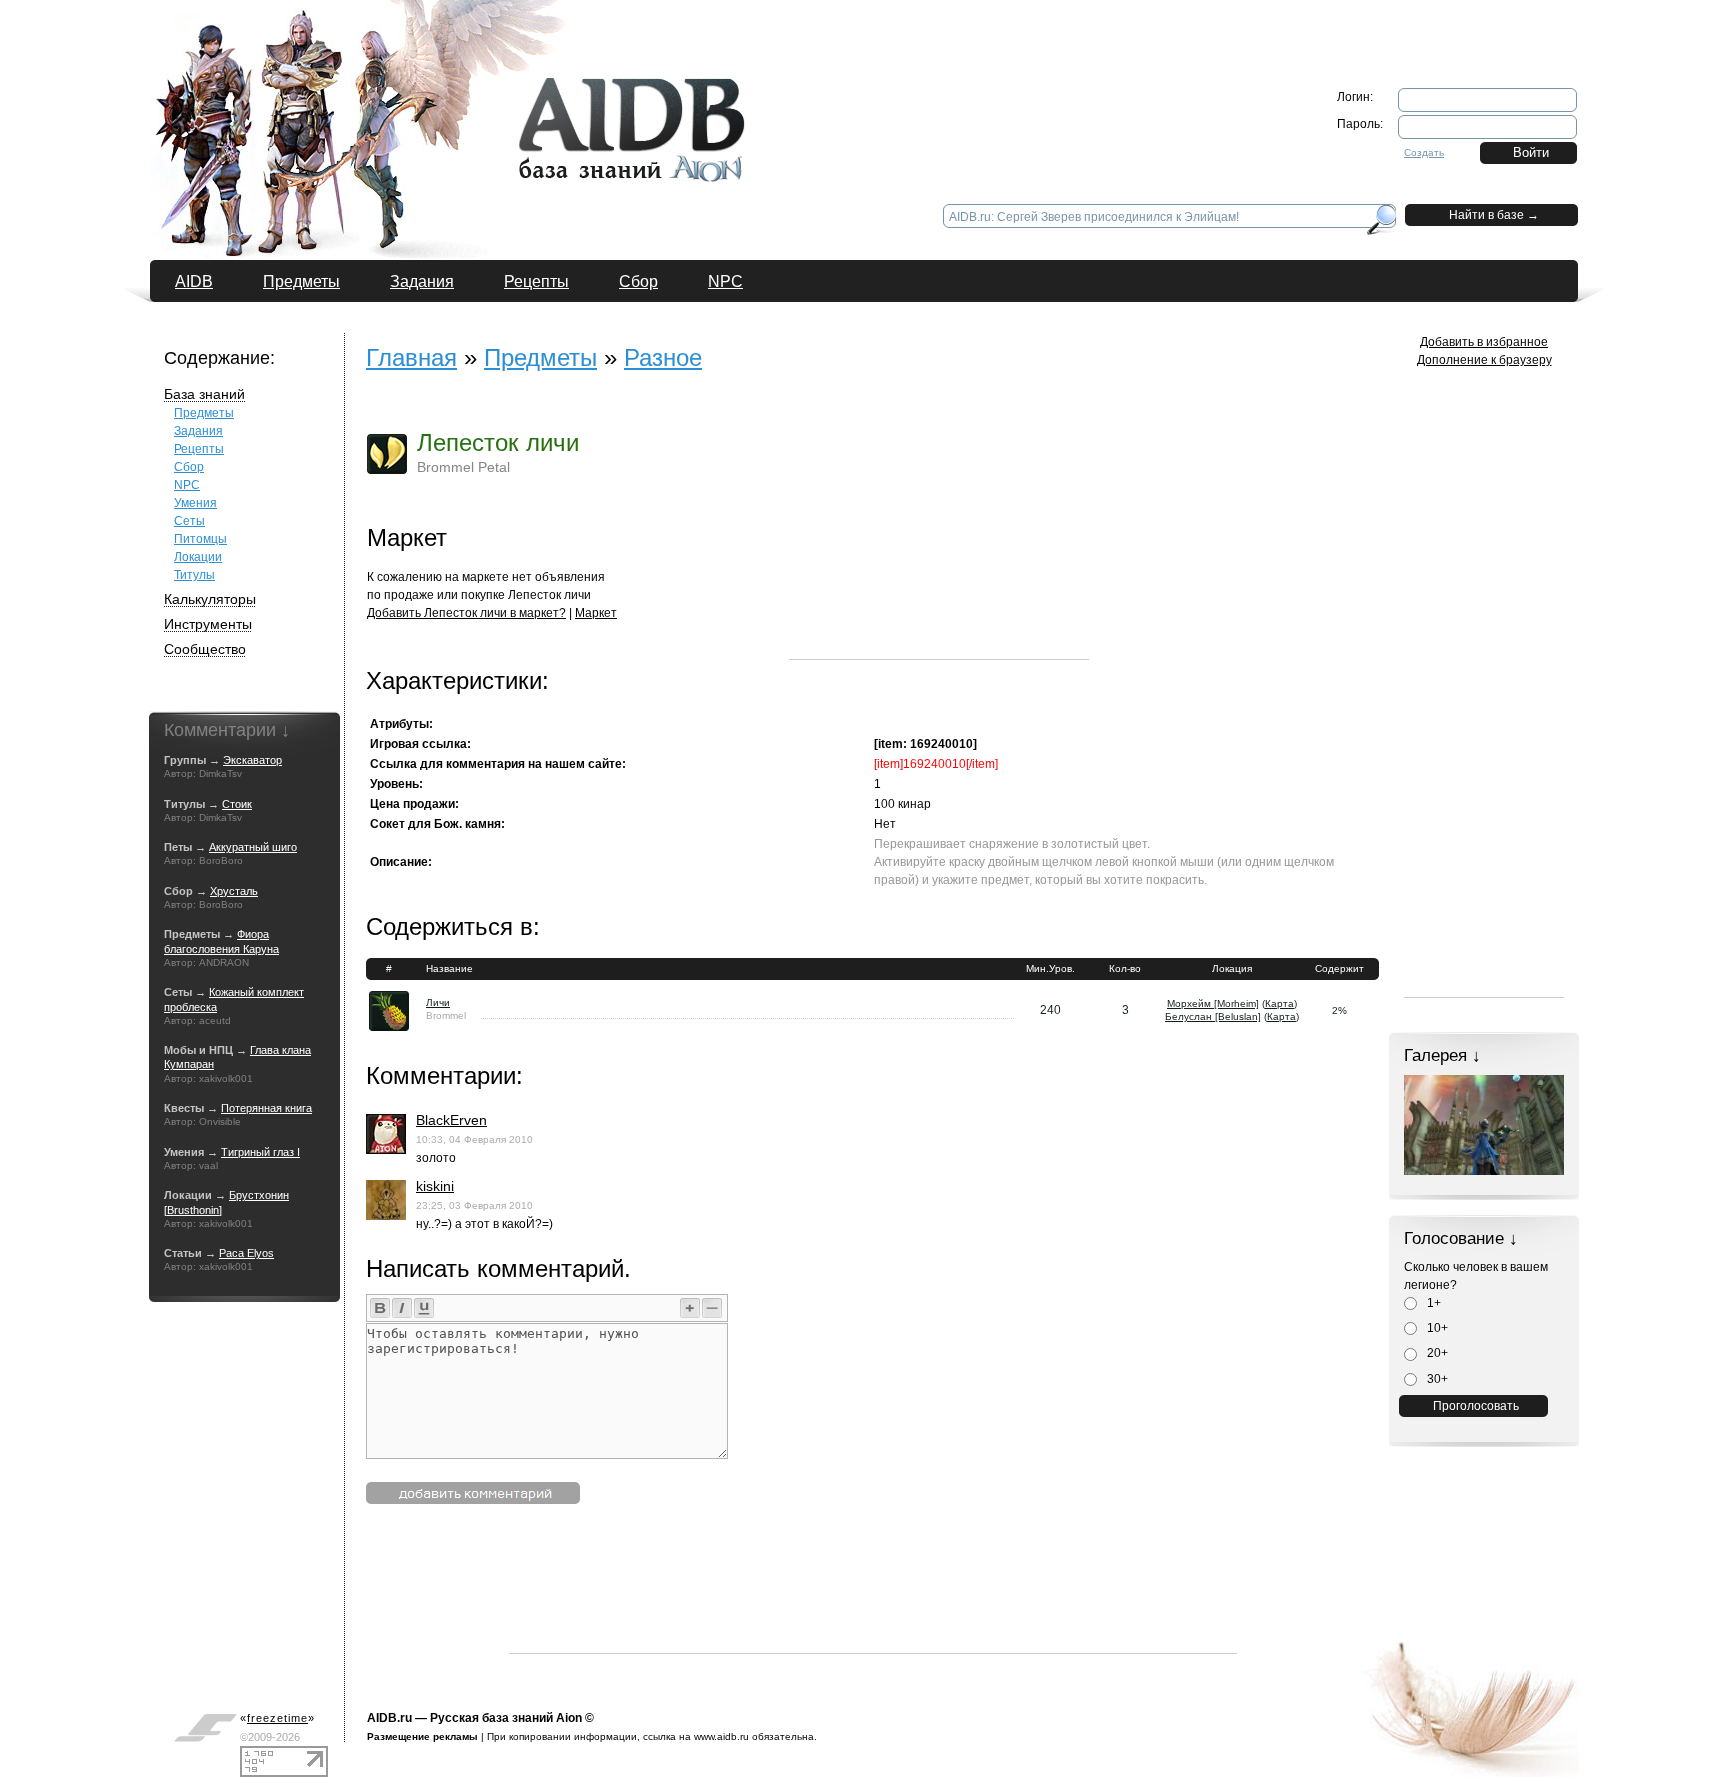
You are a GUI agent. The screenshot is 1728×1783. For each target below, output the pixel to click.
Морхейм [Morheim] (1213, 1003)
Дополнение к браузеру (1484, 360)
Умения (195, 503)
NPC (725, 281)
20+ (1436, 1353)
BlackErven (451, 1120)
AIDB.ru (389, 1718)
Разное (663, 357)
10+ (1436, 1328)
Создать (1424, 152)
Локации (198, 557)
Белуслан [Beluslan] (1213, 1016)
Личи (438, 1002)
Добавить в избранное (1484, 342)
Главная (411, 357)
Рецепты (536, 281)
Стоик (237, 804)
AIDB (194, 281)
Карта (1279, 1003)
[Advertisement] (939, 534)
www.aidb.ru (721, 1736)
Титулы (194, 575)
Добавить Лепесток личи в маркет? (466, 613)
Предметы (301, 281)
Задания (422, 281)
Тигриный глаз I (260, 1152)
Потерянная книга (266, 1108)
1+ (1432, 1303)
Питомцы (200, 539)
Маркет (596, 613)
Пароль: (1360, 124)
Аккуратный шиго (253, 847)
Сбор (638, 281)
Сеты (189, 521)
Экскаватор (252, 760)
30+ (1436, 1379)
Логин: (1355, 97)
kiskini (435, 1186)
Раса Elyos (246, 1253)
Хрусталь (234, 891)
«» (277, 1718)
